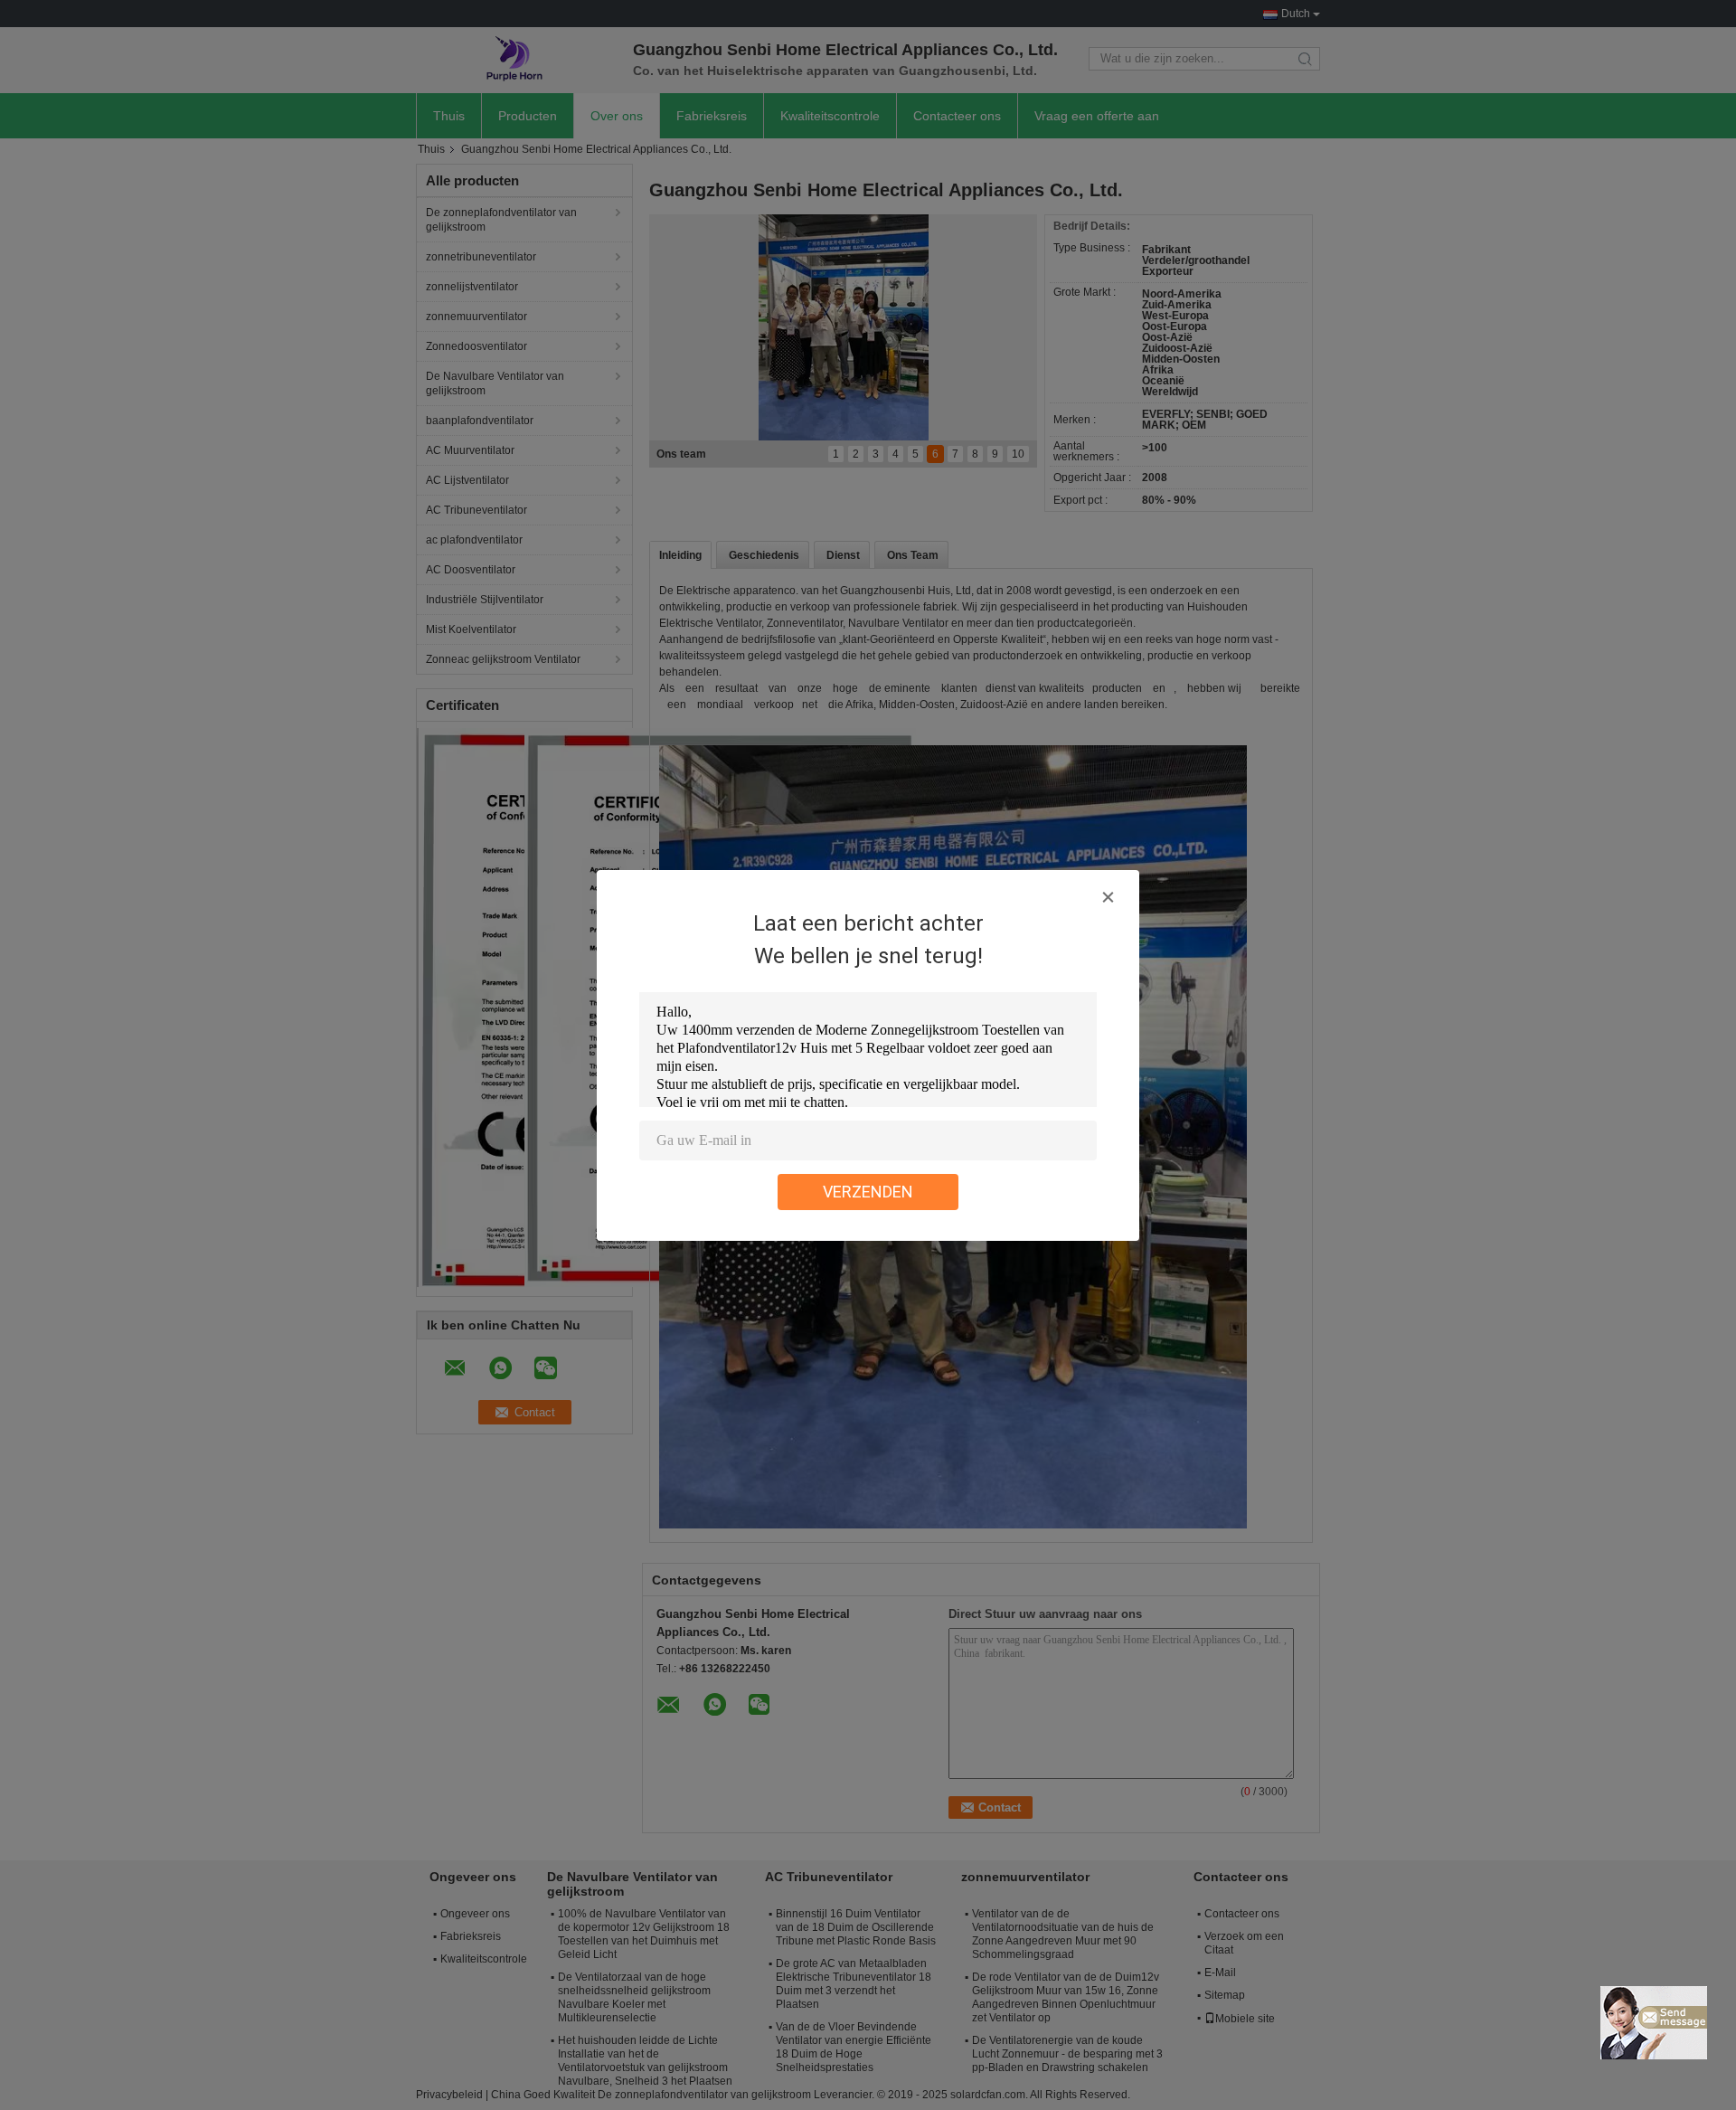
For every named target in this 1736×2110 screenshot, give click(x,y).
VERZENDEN (868, 1192)
